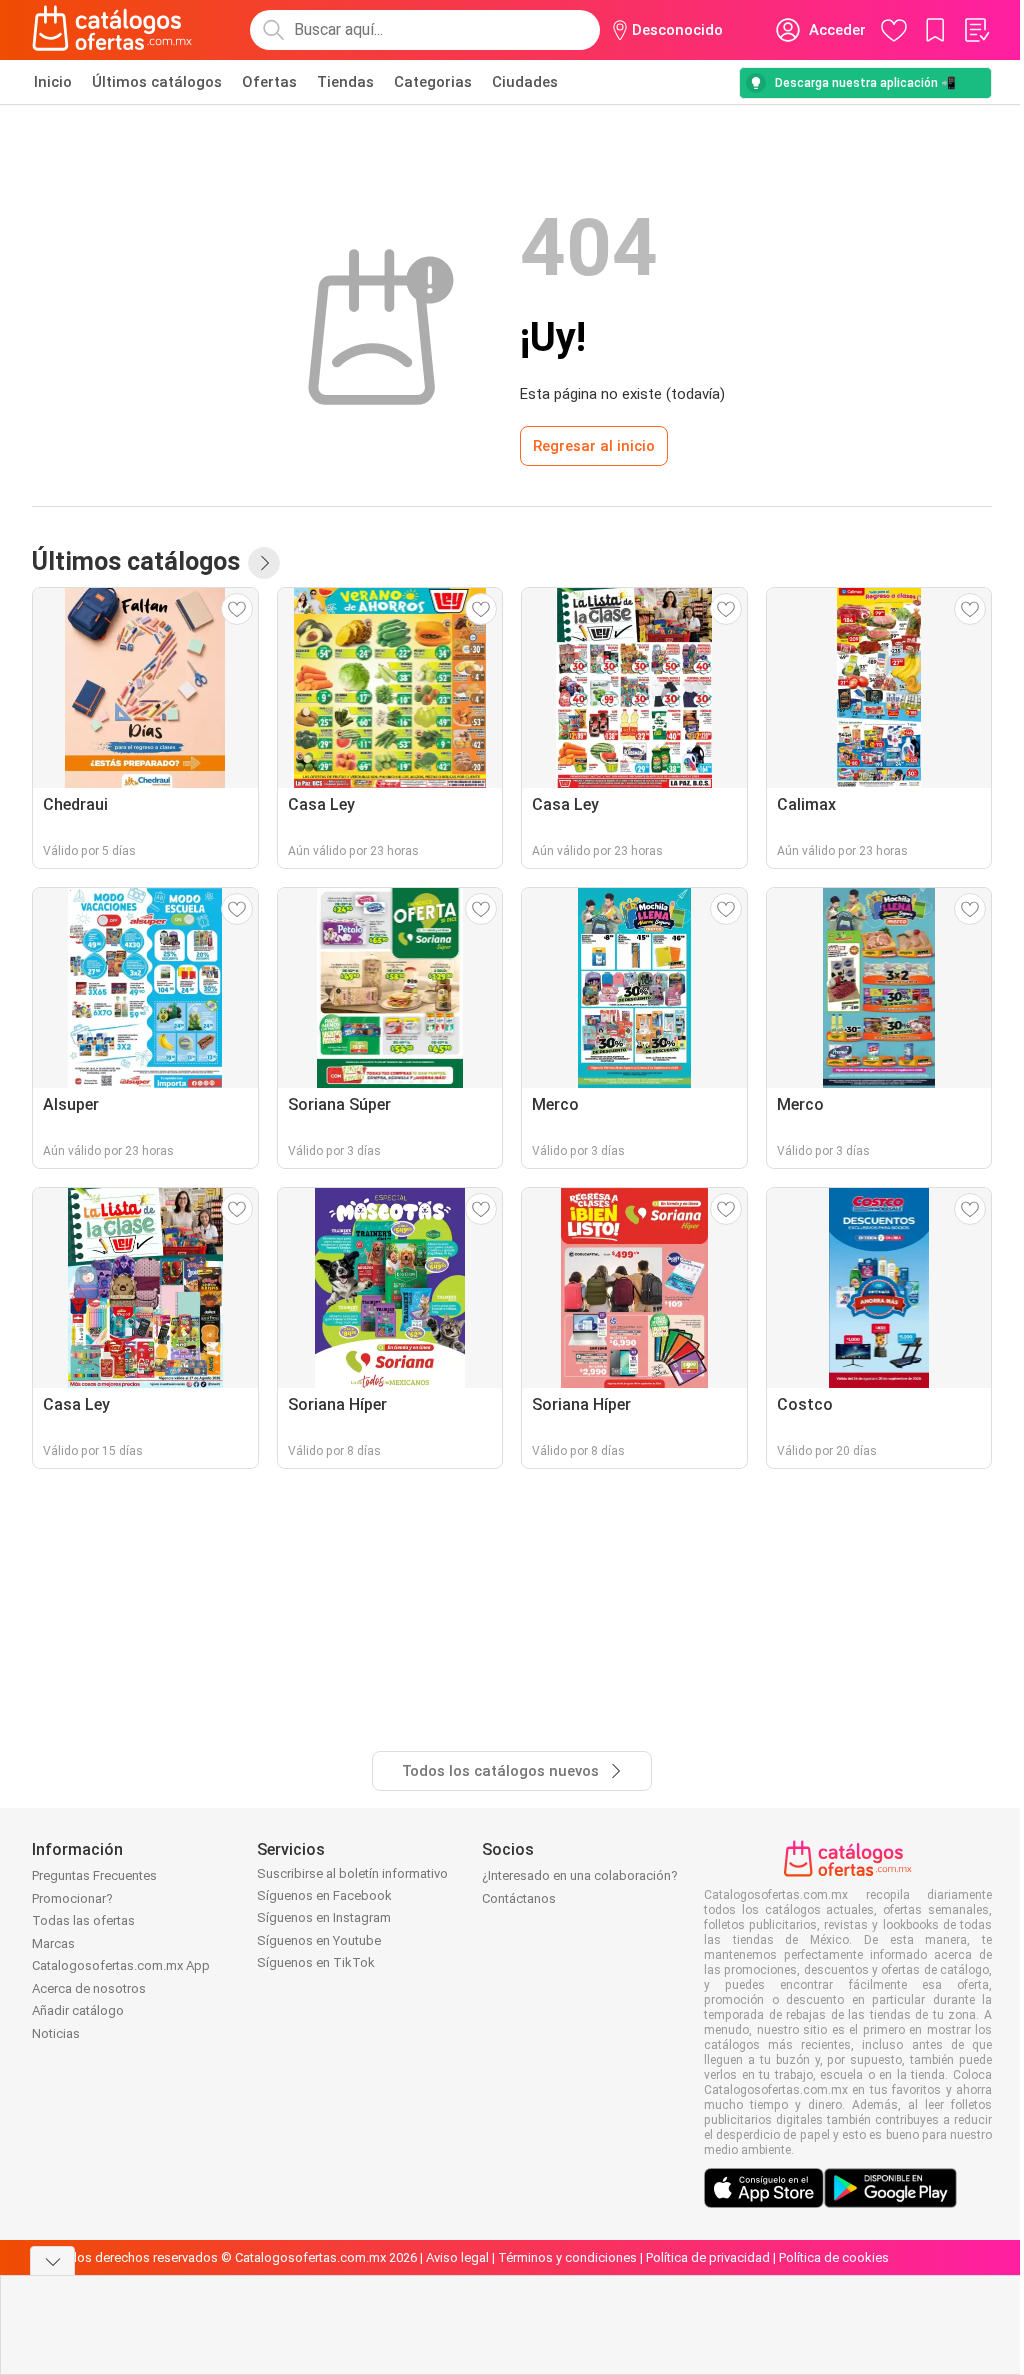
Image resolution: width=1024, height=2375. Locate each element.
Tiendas (345, 82)
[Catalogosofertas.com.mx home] (112, 30)
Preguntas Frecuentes (94, 1875)
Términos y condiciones (567, 2257)
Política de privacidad (708, 2257)
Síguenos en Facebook (324, 1895)
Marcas (53, 1943)
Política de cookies (834, 2257)
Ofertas (269, 82)
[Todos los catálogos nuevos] (264, 563)
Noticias (56, 2033)
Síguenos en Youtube (319, 1940)
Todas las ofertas (83, 1920)
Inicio (53, 82)
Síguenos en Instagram (324, 1917)
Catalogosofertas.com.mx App (121, 1965)
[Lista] (976, 30)
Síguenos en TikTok (316, 1962)
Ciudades (525, 82)
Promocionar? (72, 1898)
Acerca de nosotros (89, 1988)
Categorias (433, 82)
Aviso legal (457, 2257)
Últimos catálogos (157, 82)
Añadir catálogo (78, 2010)
